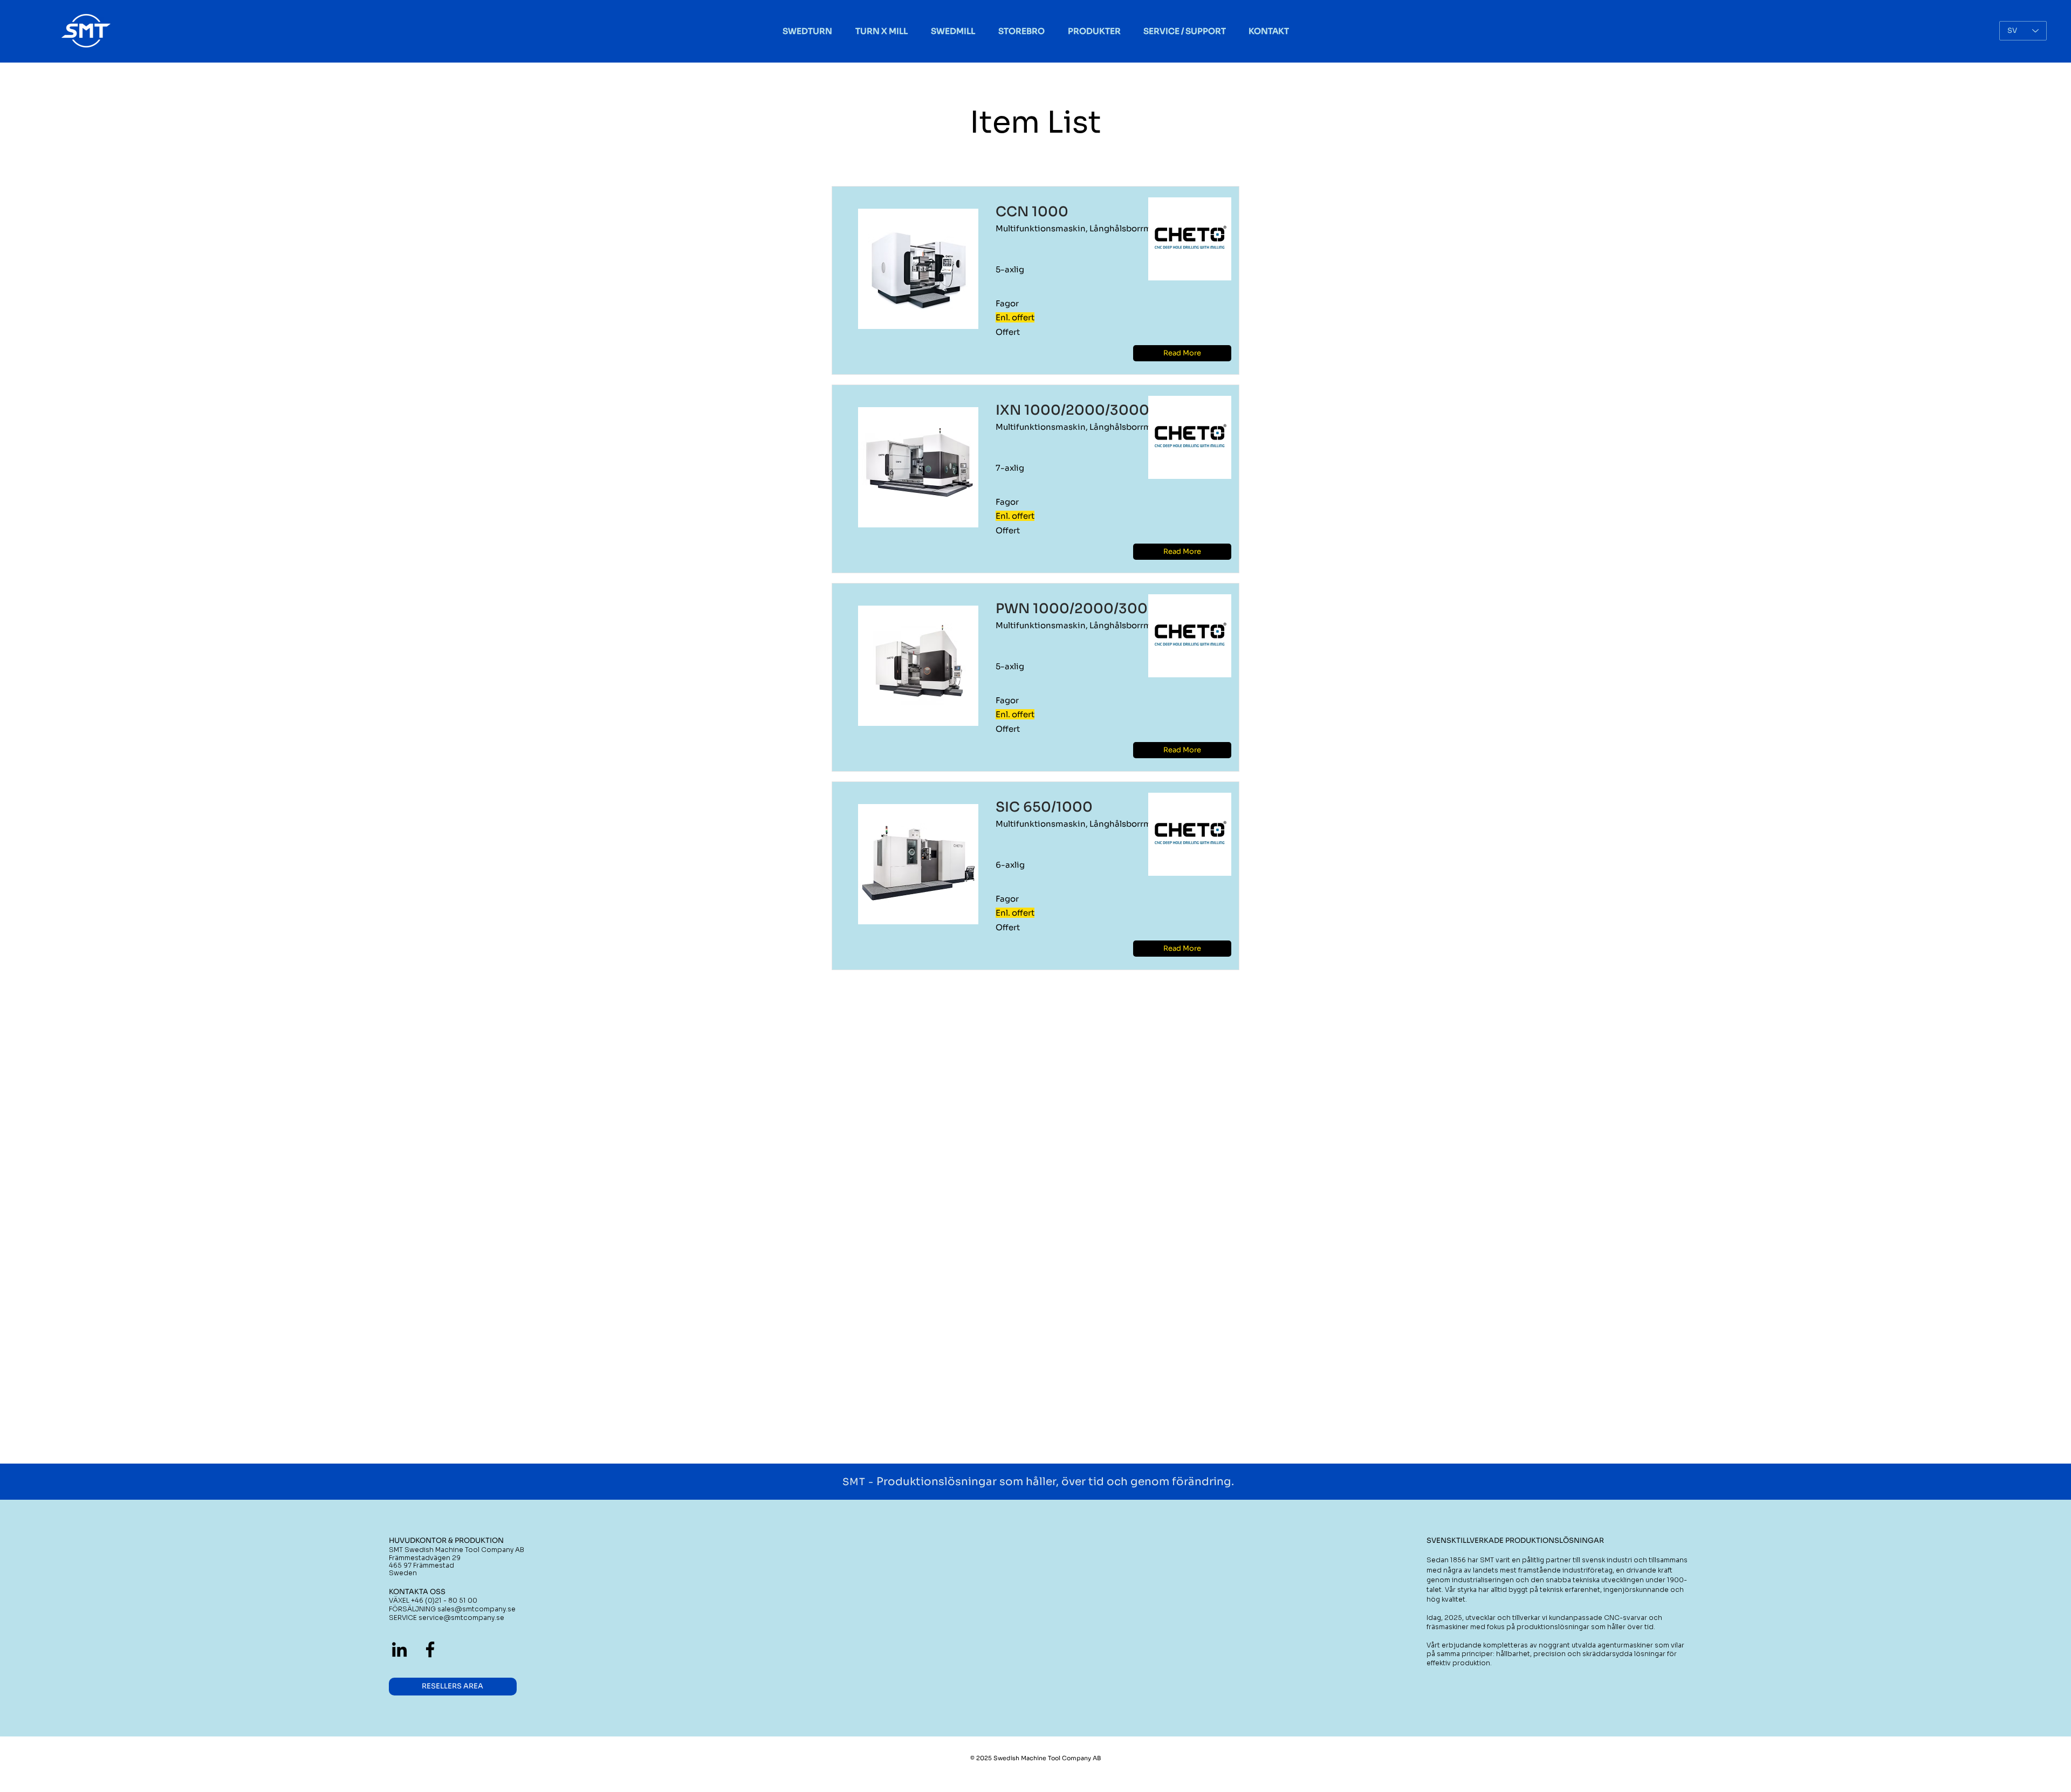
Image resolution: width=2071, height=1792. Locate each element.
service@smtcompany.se (461, 1618)
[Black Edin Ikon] (399, 1649)
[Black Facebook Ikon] (430, 1649)
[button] (1182, 353)
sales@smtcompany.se (476, 1609)
